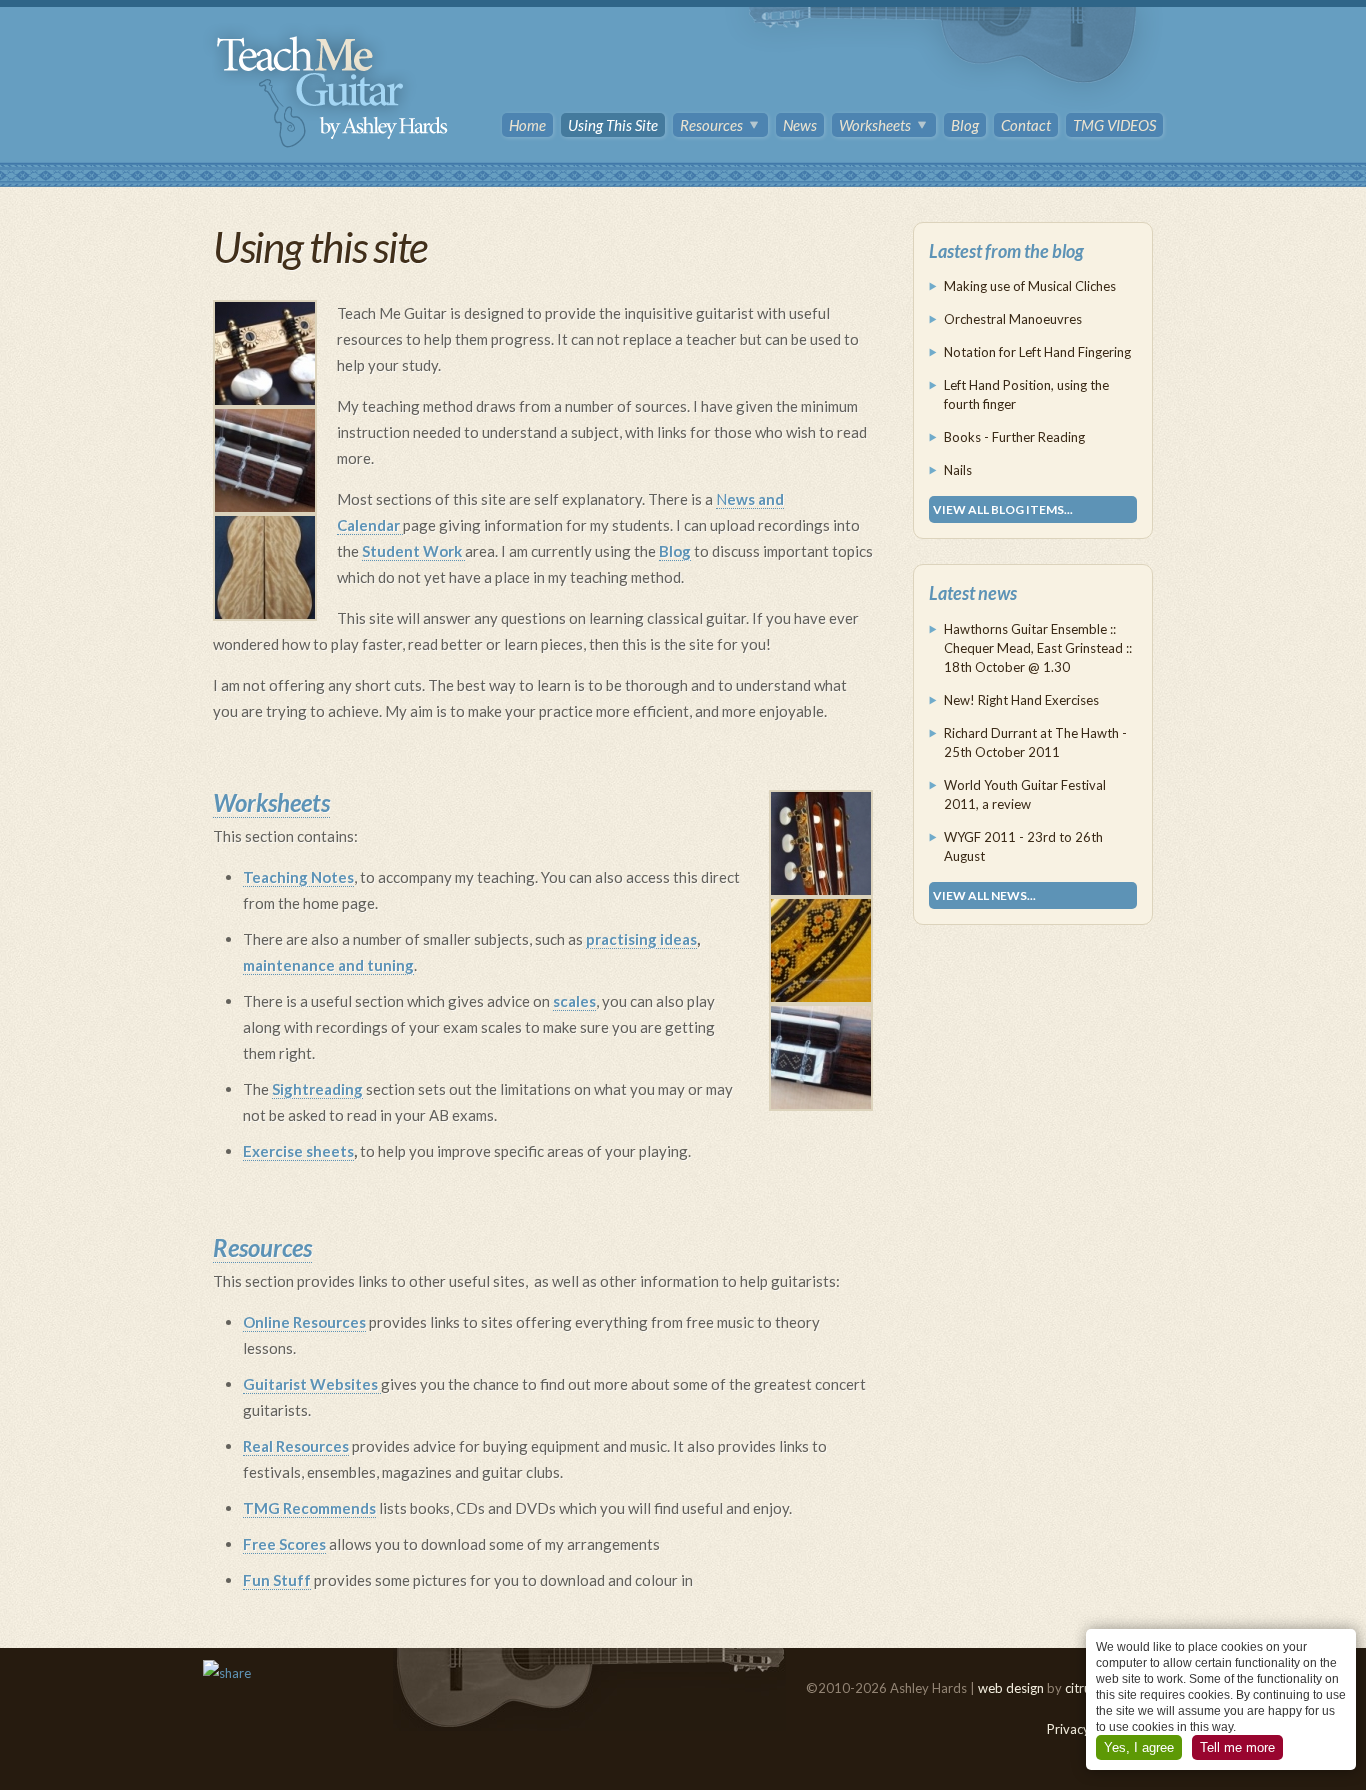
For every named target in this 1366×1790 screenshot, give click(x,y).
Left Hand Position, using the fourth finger (1026, 394)
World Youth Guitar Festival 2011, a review (1025, 794)
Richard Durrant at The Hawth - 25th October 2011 (1035, 742)
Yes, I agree (1139, 1747)
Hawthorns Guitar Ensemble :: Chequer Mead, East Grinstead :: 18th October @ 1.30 (1038, 648)
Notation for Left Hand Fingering (1037, 352)
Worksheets (271, 802)
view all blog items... (1003, 509)
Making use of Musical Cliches (1030, 286)
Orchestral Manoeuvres (1013, 319)
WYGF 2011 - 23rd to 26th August (1023, 846)
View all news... (984, 895)
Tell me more (1237, 1747)
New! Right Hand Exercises (1021, 700)
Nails (958, 470)
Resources (262, 1247)
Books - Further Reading (1014, 437)
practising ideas (641, 939)
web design (1011, 1688)
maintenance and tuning (328, 965)
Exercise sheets (298, 1151)
